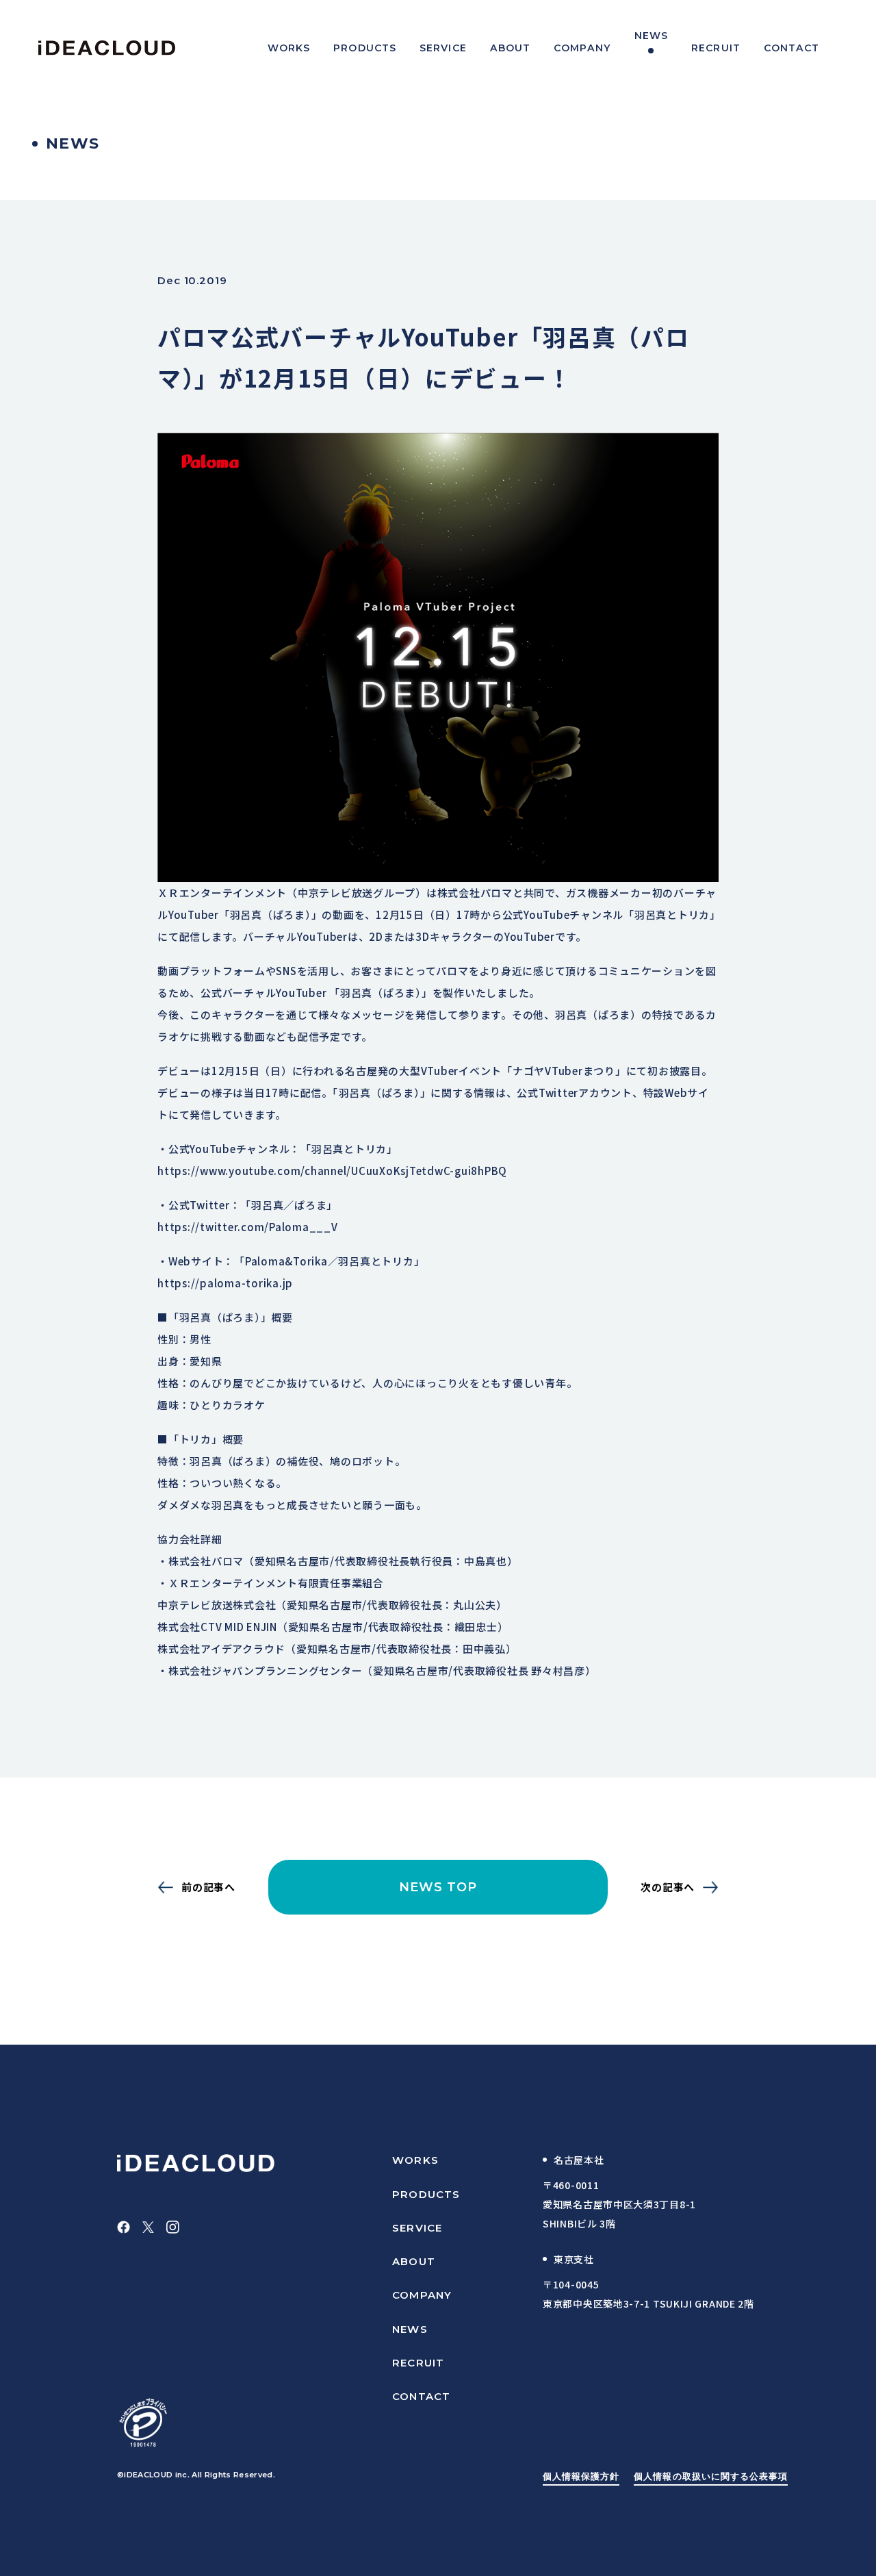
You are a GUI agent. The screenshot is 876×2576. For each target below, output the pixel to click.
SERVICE (417, 2228)
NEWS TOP (438, 1887)
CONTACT (421, 2396)
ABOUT (414, 2261)
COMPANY (422, 2295)
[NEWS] (651, 48)
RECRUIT (418, 2363)
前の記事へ (208, 1887)
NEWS (410, 2329)
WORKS (415, 2160)
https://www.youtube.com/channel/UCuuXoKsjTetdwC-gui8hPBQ (332, 1171)
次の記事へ (668, 1887)
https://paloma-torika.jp (225, 1283)
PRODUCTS (426, 2194)
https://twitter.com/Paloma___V (248, 1227)
